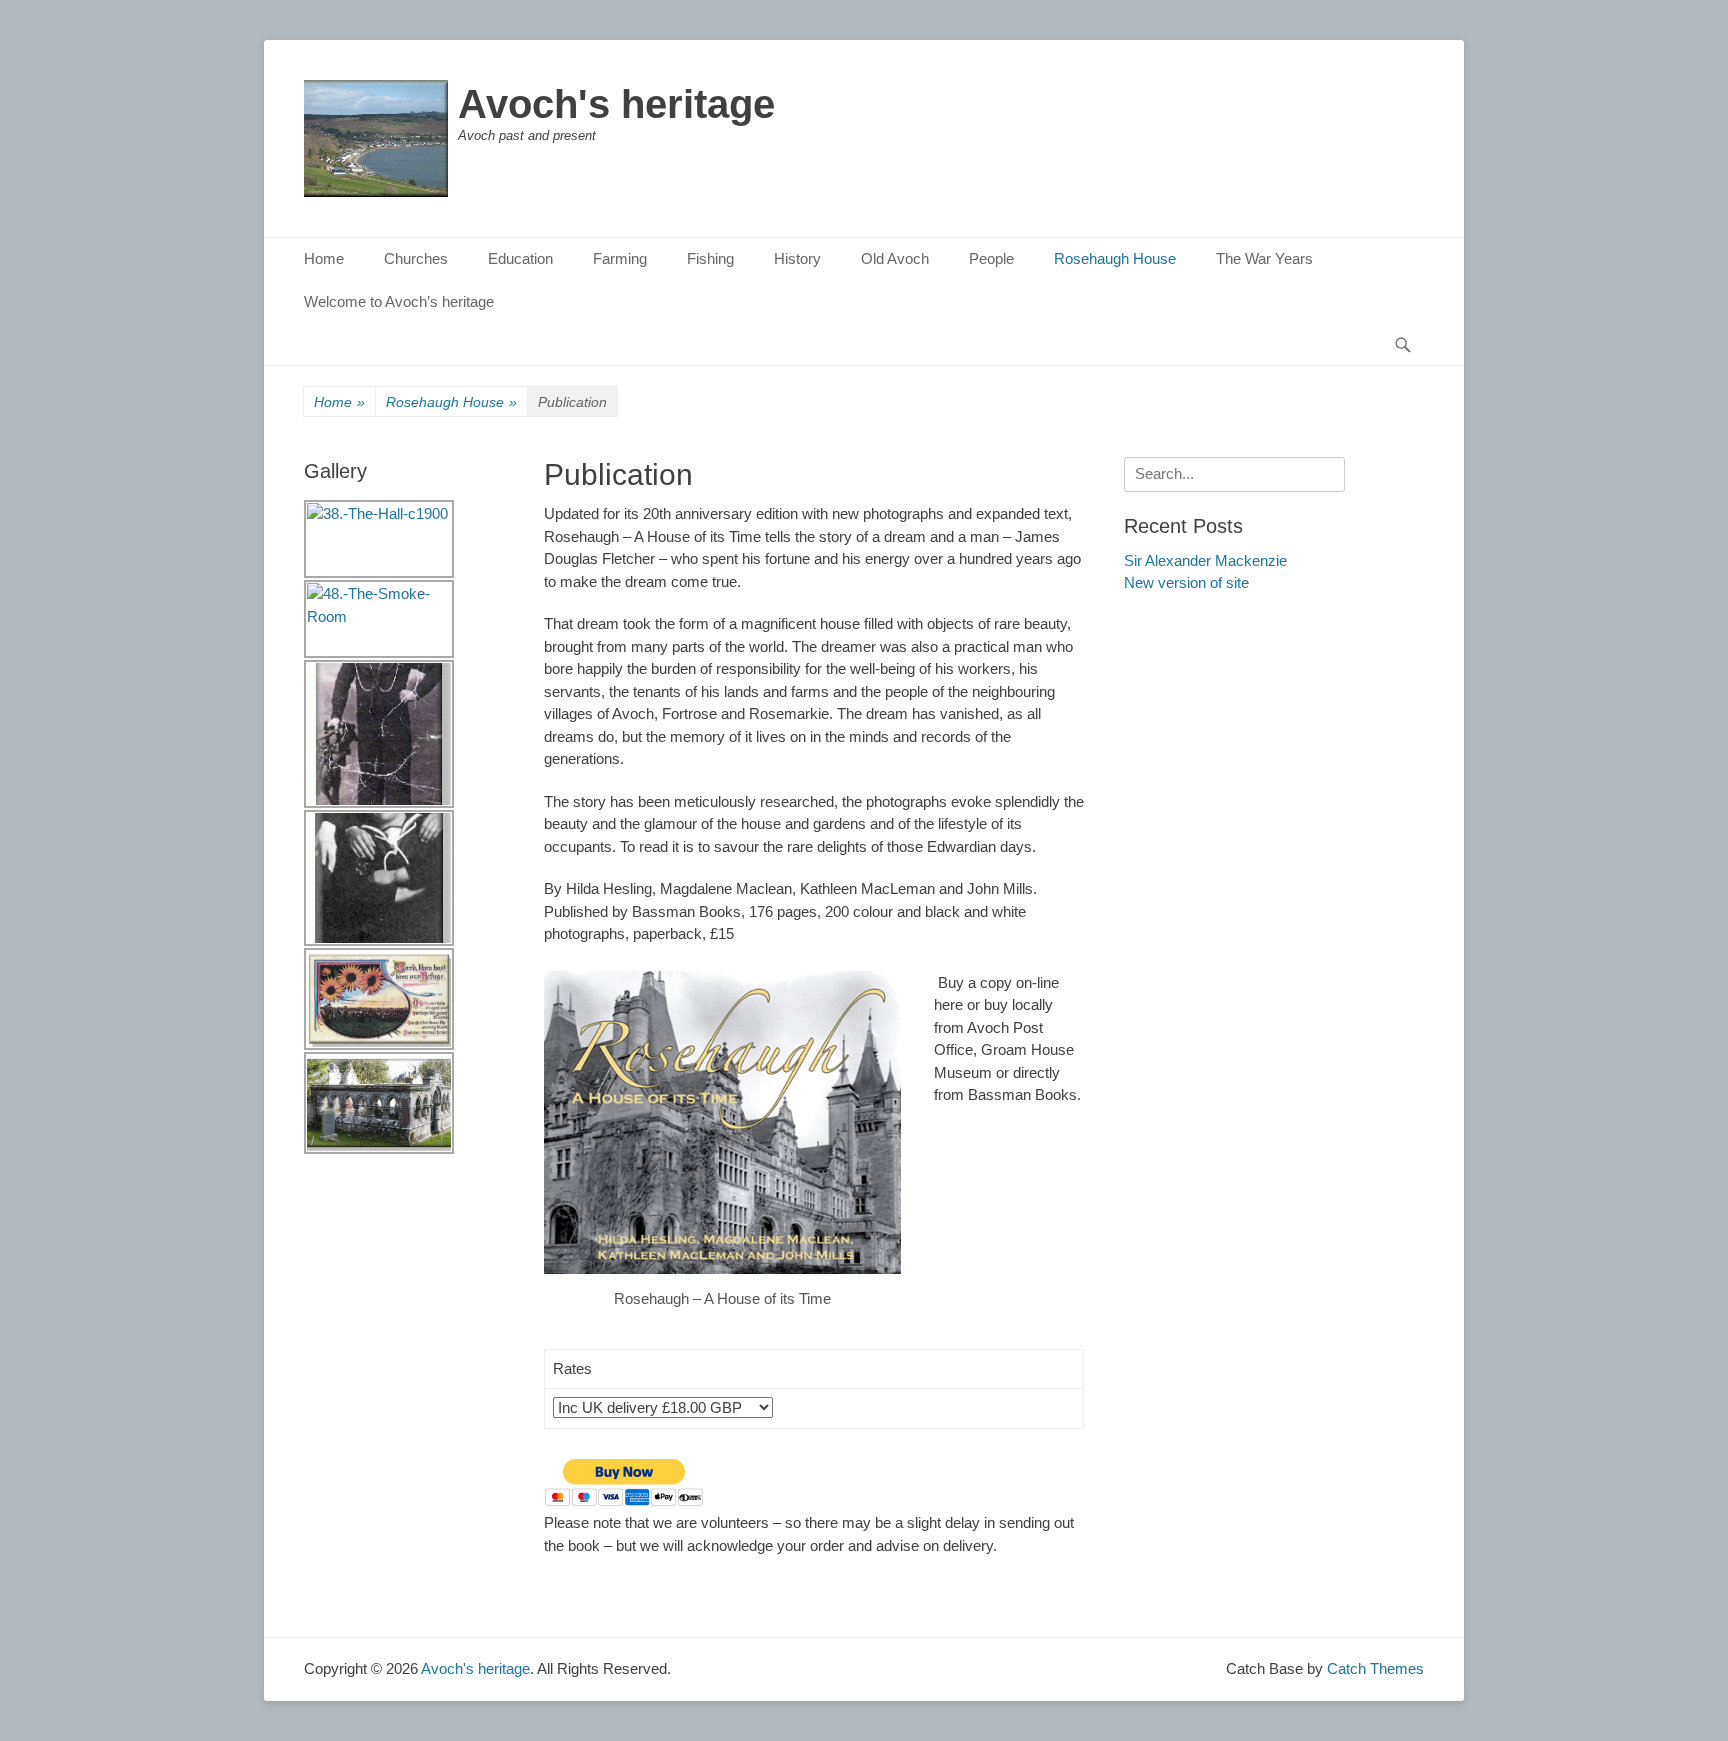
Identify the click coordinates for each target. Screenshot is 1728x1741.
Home (324, 258)
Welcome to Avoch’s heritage (399, 301)
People (991, 258)
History (797, 258)
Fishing (710, 258)
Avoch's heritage (616, 104)
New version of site (1186, 582)
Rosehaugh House (1115, 258)
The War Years (1264, 258)
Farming (620, 258)
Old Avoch (895, 258)
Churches (416, 258)
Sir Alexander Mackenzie (1205, 560)
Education (520, 258)
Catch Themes (1375, 1668)
